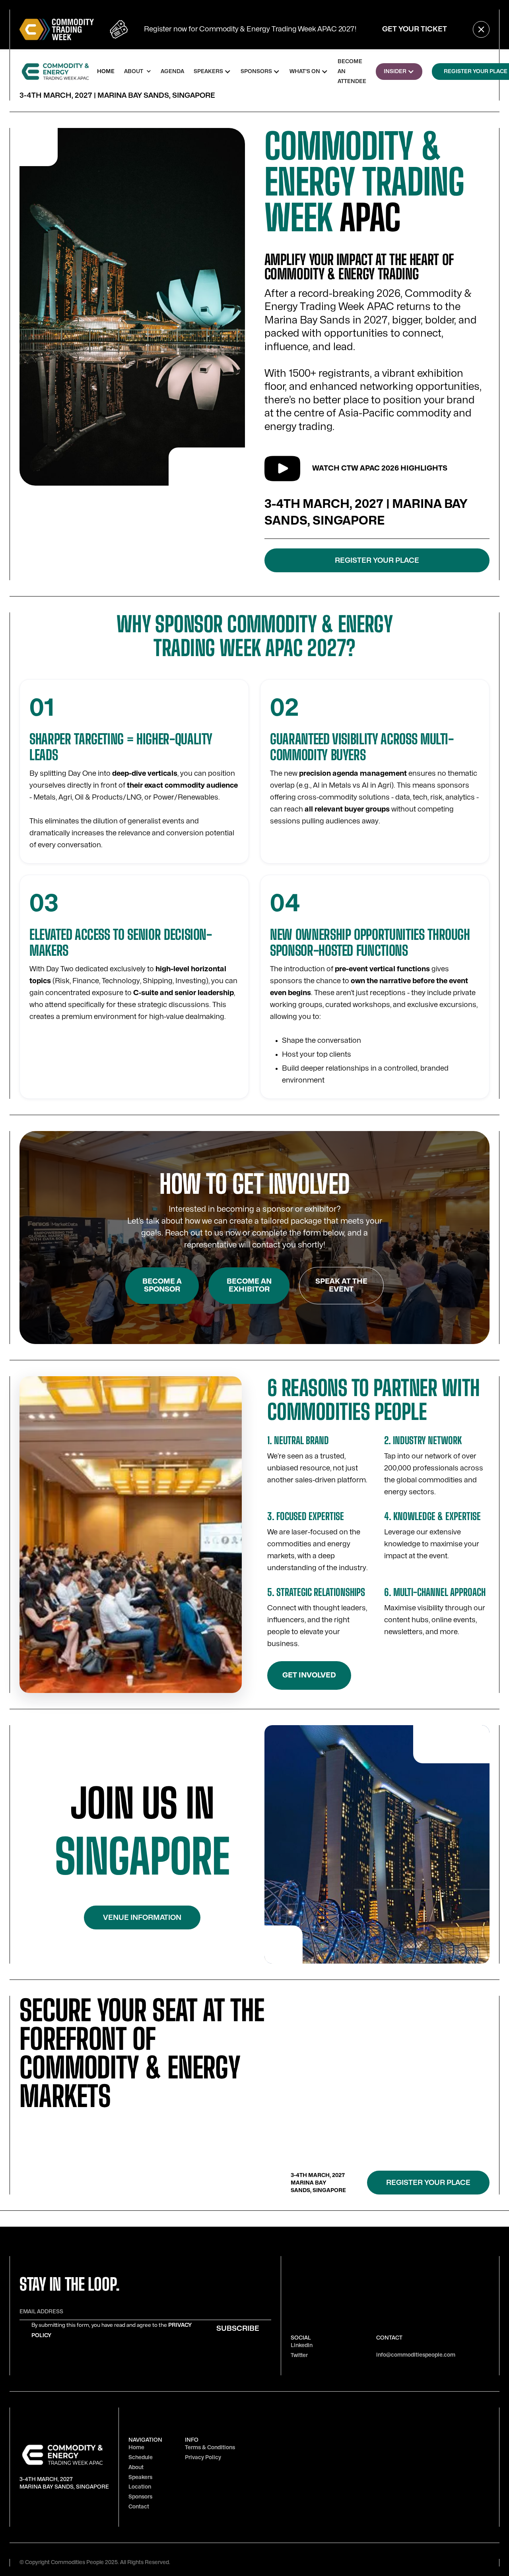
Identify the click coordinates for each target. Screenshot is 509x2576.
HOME (106, 71)
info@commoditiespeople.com (416, 2355)
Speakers (140, 2477)
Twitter (299, 2355)
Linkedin (302, 2345)
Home (136, 2447)
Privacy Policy (203, 2457)
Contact (139, 2507)
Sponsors (140, 2497)
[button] (138, 71)
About (136, 2467)
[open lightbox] (282, 469)
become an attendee (352, 71)
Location (140, 2487)
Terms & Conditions (210, 2447)
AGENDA (172, 71)
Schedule (141, 2457)
